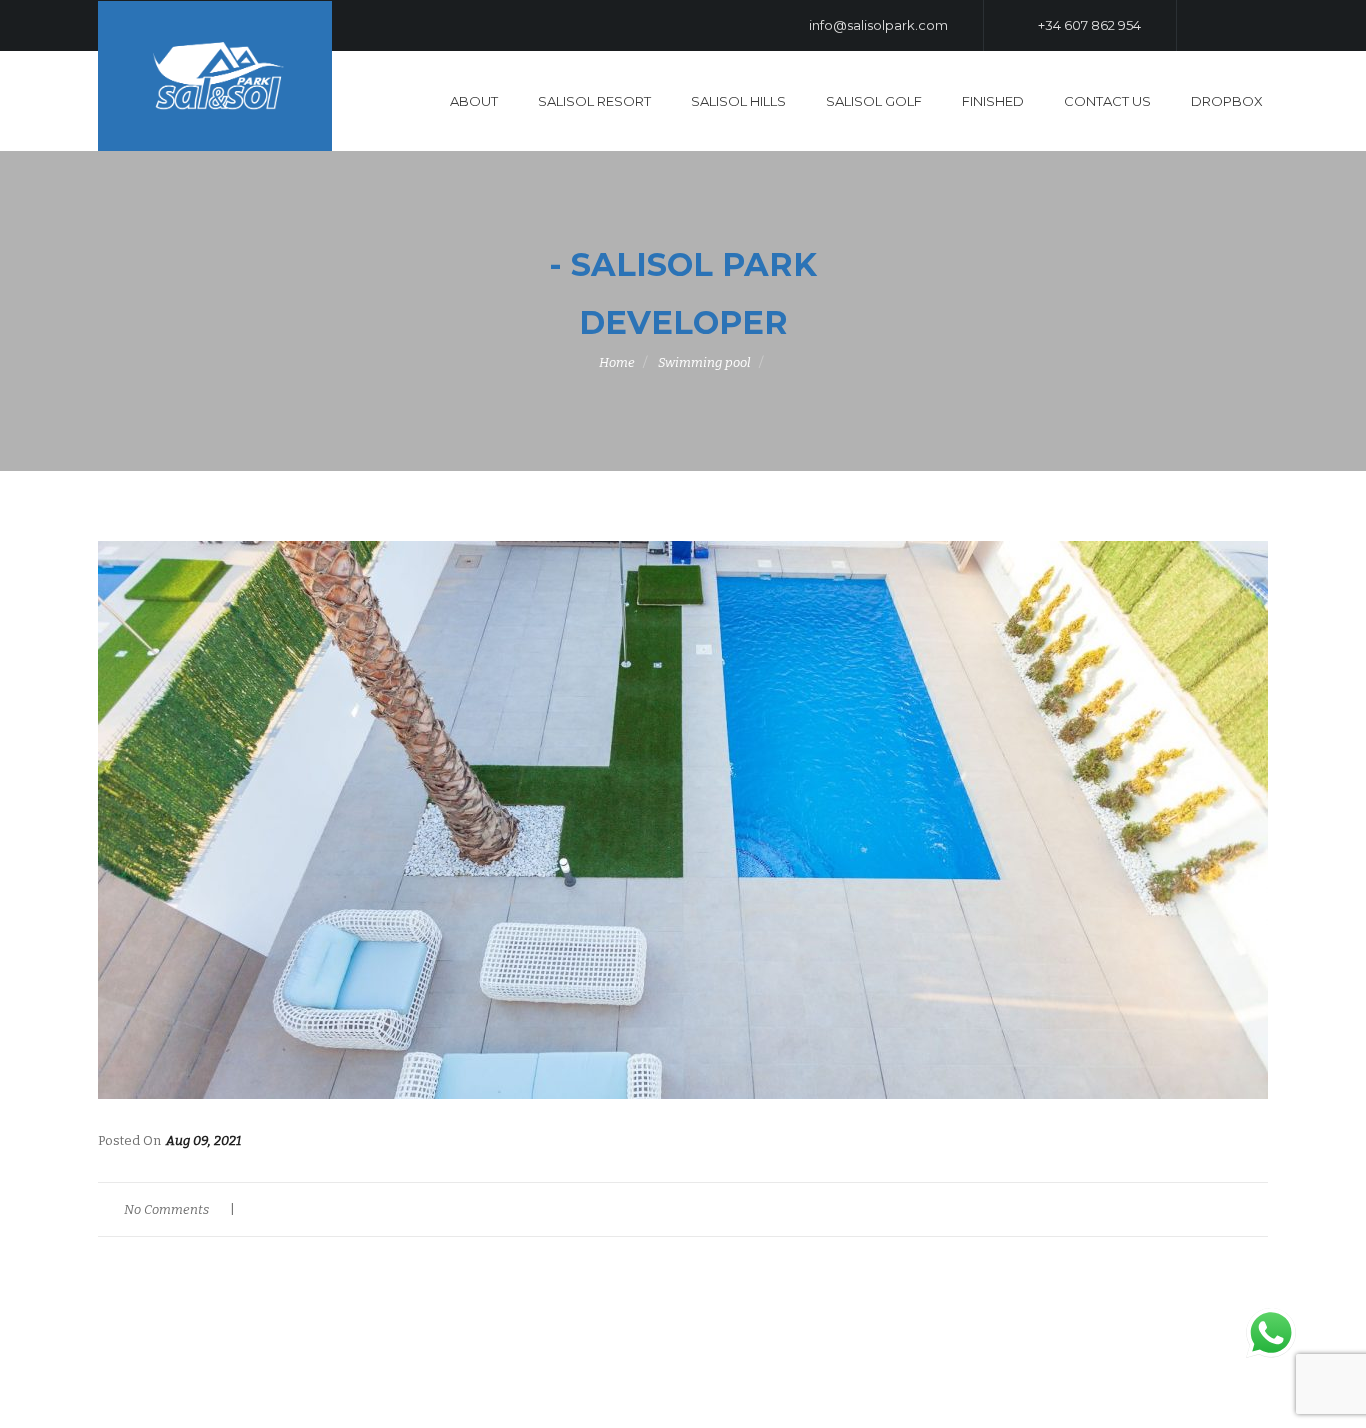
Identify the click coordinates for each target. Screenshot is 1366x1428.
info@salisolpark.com (877, 25)
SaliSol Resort (594, 101)
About (474, 101)
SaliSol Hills (738, 101)
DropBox (1227, 101)
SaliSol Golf (874, 101)
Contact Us (1107, 101)
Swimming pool (704, 362)
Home (617, 362)
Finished (993, 101)
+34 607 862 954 (1088, 25)
